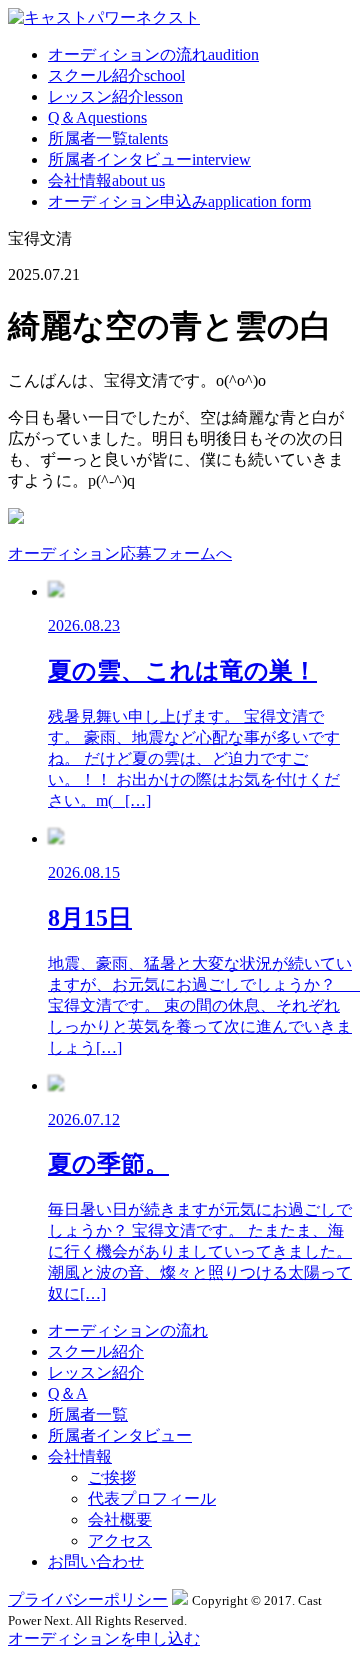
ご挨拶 (112, 1477)
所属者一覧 (108, 138)
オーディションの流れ (153, 54)
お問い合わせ (96, 1561)
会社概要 (120, 1519)
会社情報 (106, 180)
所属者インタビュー (149, 159)
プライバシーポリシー (88, 1599)
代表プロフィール (152, 1498)
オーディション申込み (179, 201)
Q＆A (97, 117)
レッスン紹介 (115, 96)
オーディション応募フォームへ (120, 553)
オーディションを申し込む (104, 1638)
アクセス (120, 1540)
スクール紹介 (116, 75)
